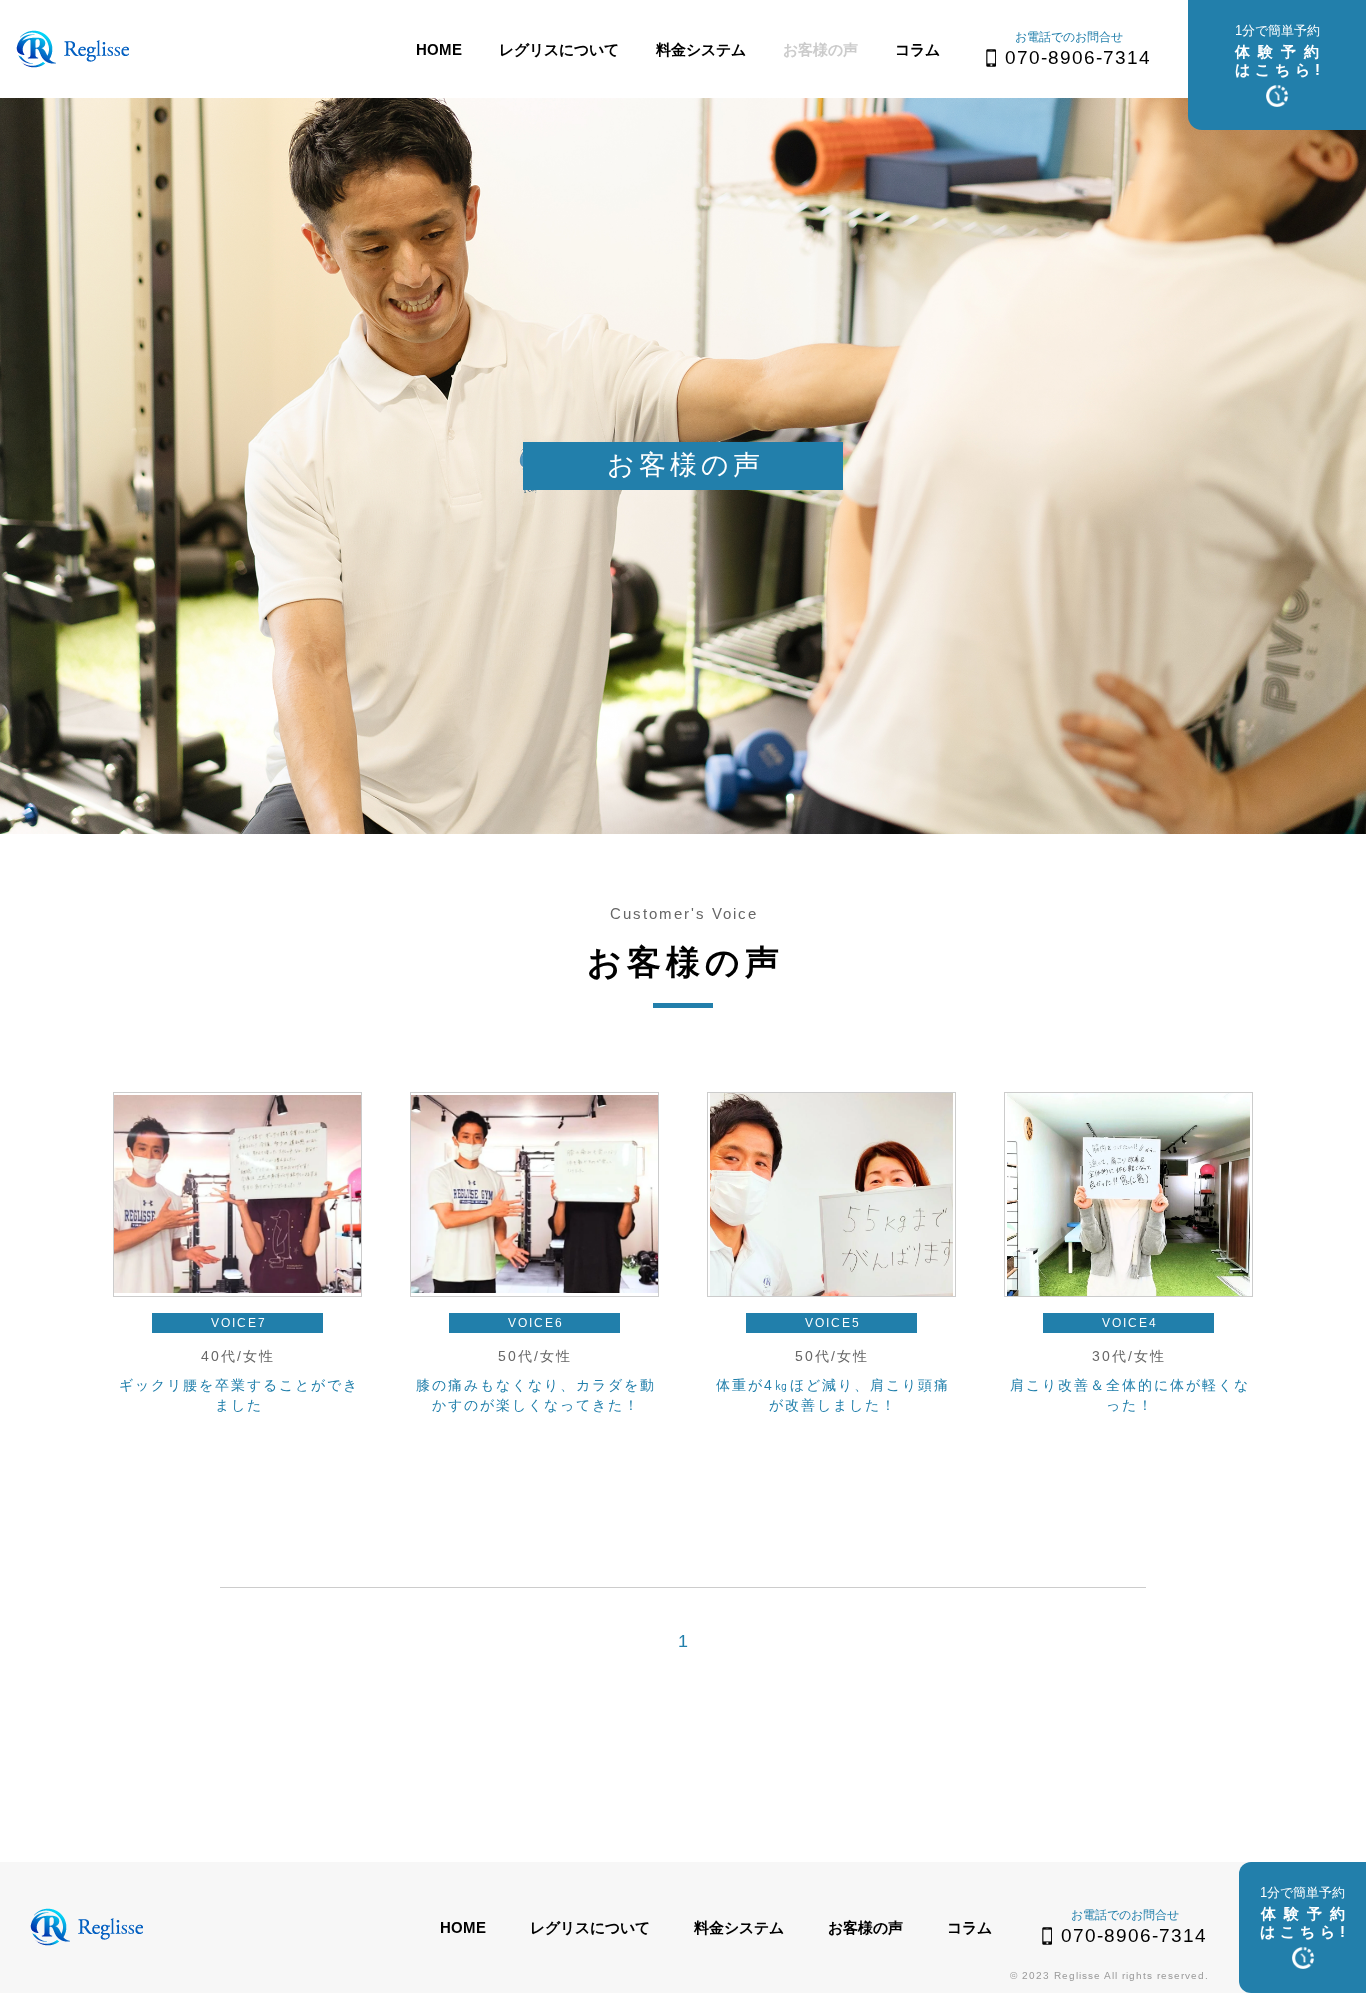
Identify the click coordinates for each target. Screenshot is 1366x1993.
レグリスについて (559, 49)
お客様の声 (820, 49)
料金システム (701, 49)
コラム (917, 49)
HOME (439, 49)
